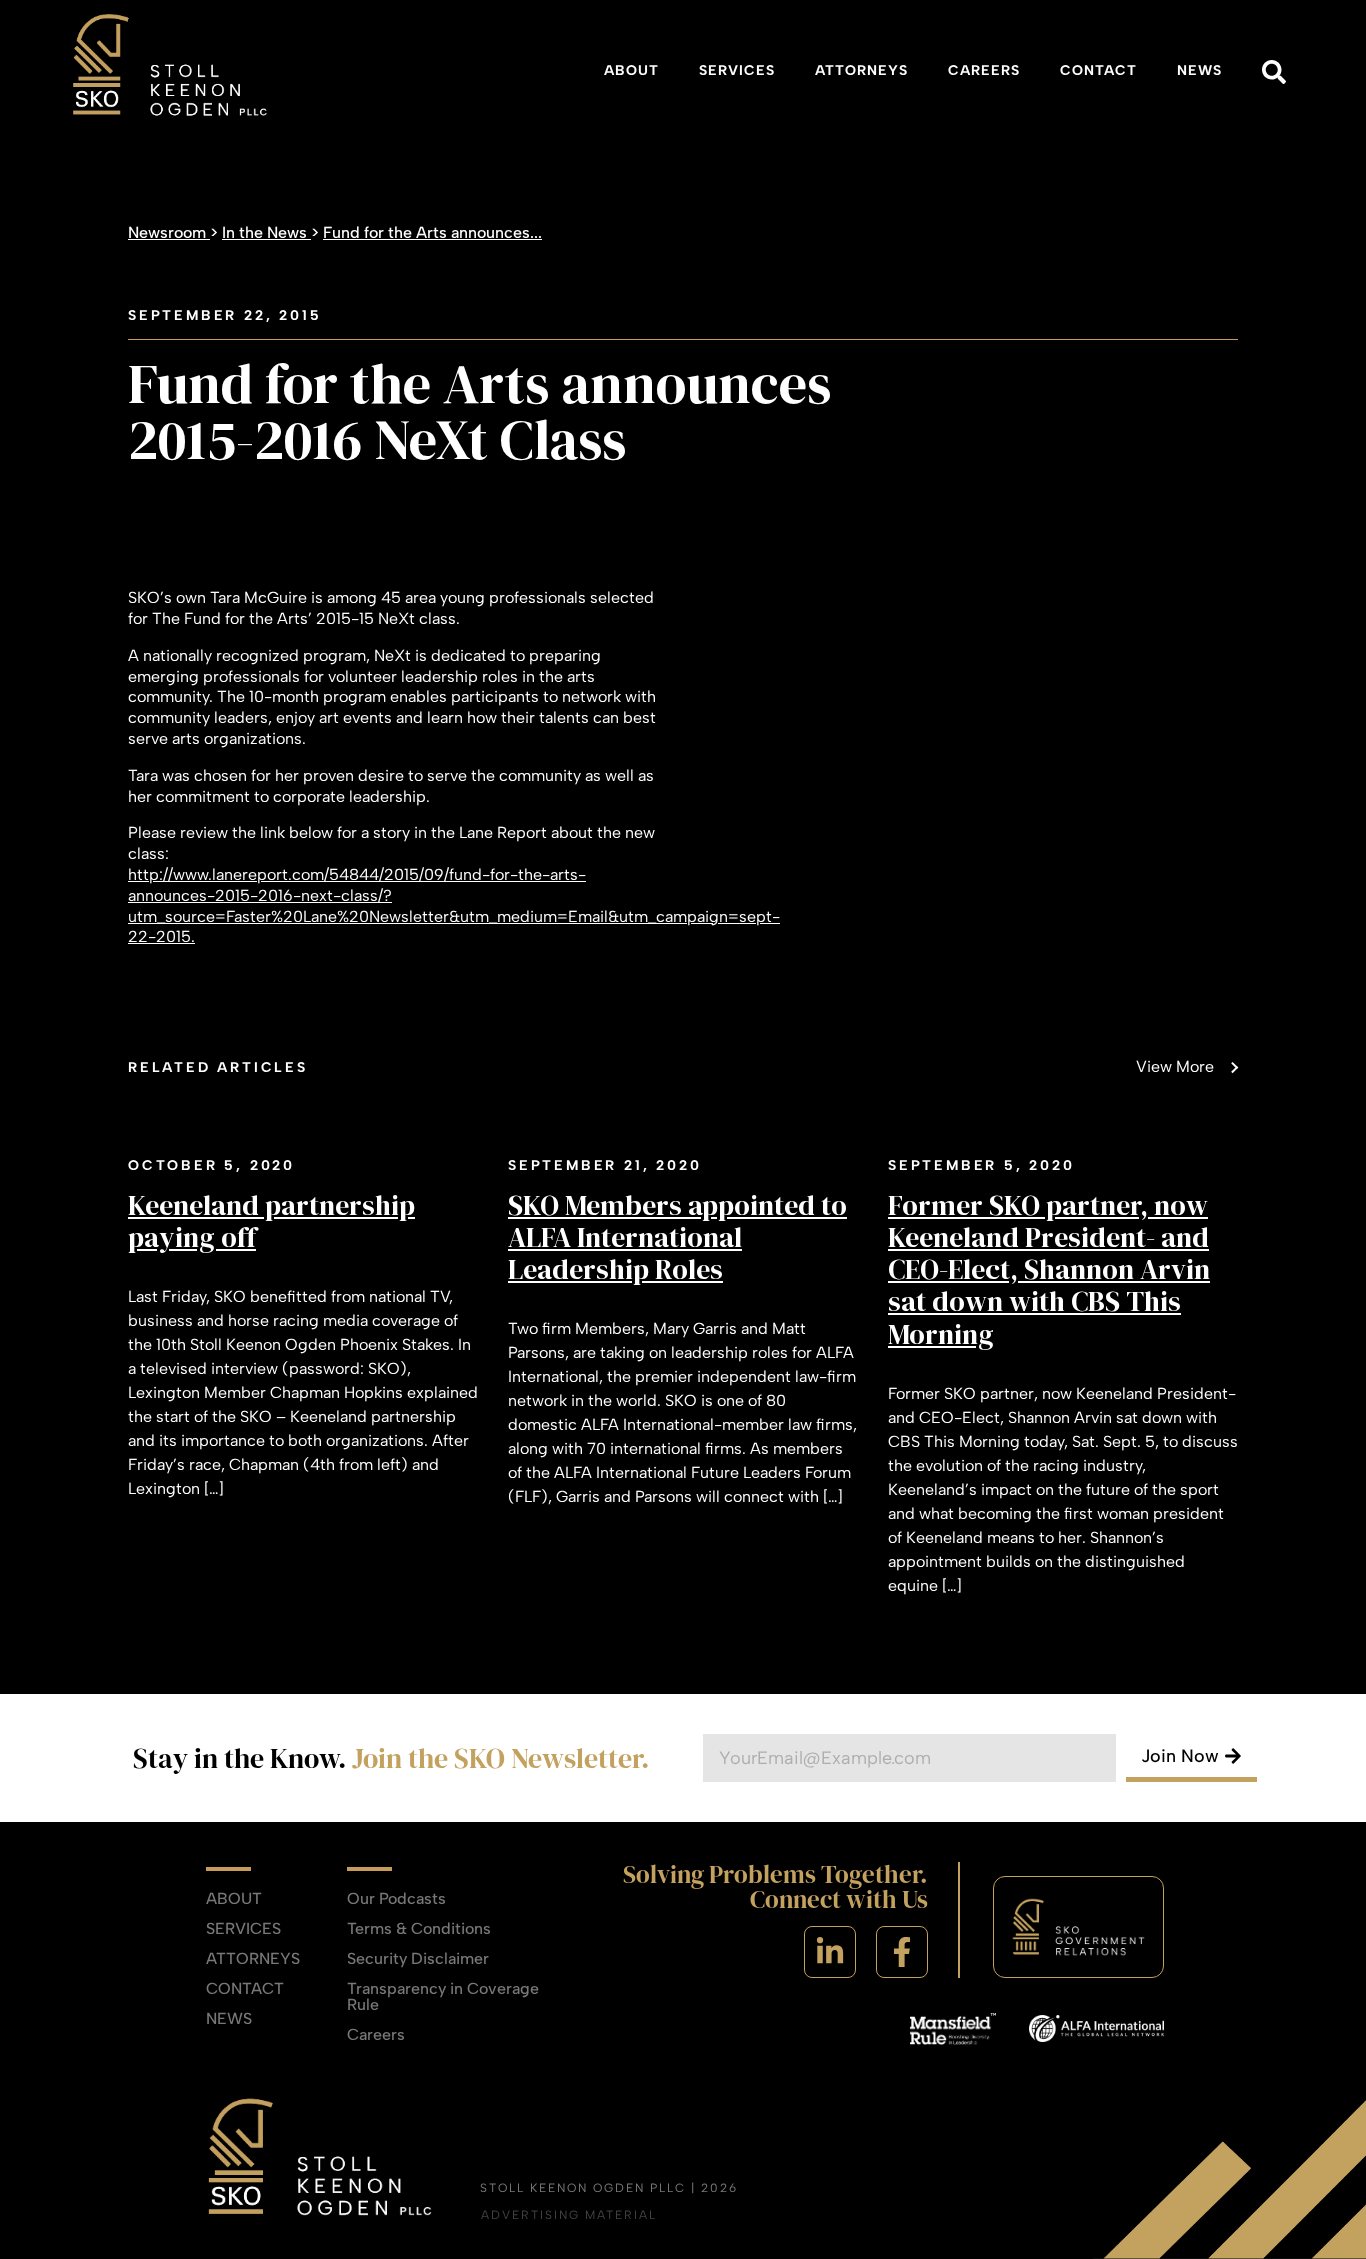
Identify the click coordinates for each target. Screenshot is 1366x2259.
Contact (1098, 70)
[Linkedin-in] (830, 1952)
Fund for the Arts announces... (432, 232)
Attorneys (861, 70)
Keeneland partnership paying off (271, 1221)
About (631, 70)
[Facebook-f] (902, 1952)
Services (737, 70)
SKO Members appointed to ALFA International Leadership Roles (677, 1237)
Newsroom (169, 232)
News (1199, 70)
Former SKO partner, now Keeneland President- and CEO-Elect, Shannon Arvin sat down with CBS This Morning (1049, 1269)
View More (1175, 1066)
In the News (266, 232)
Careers (984, 70)
